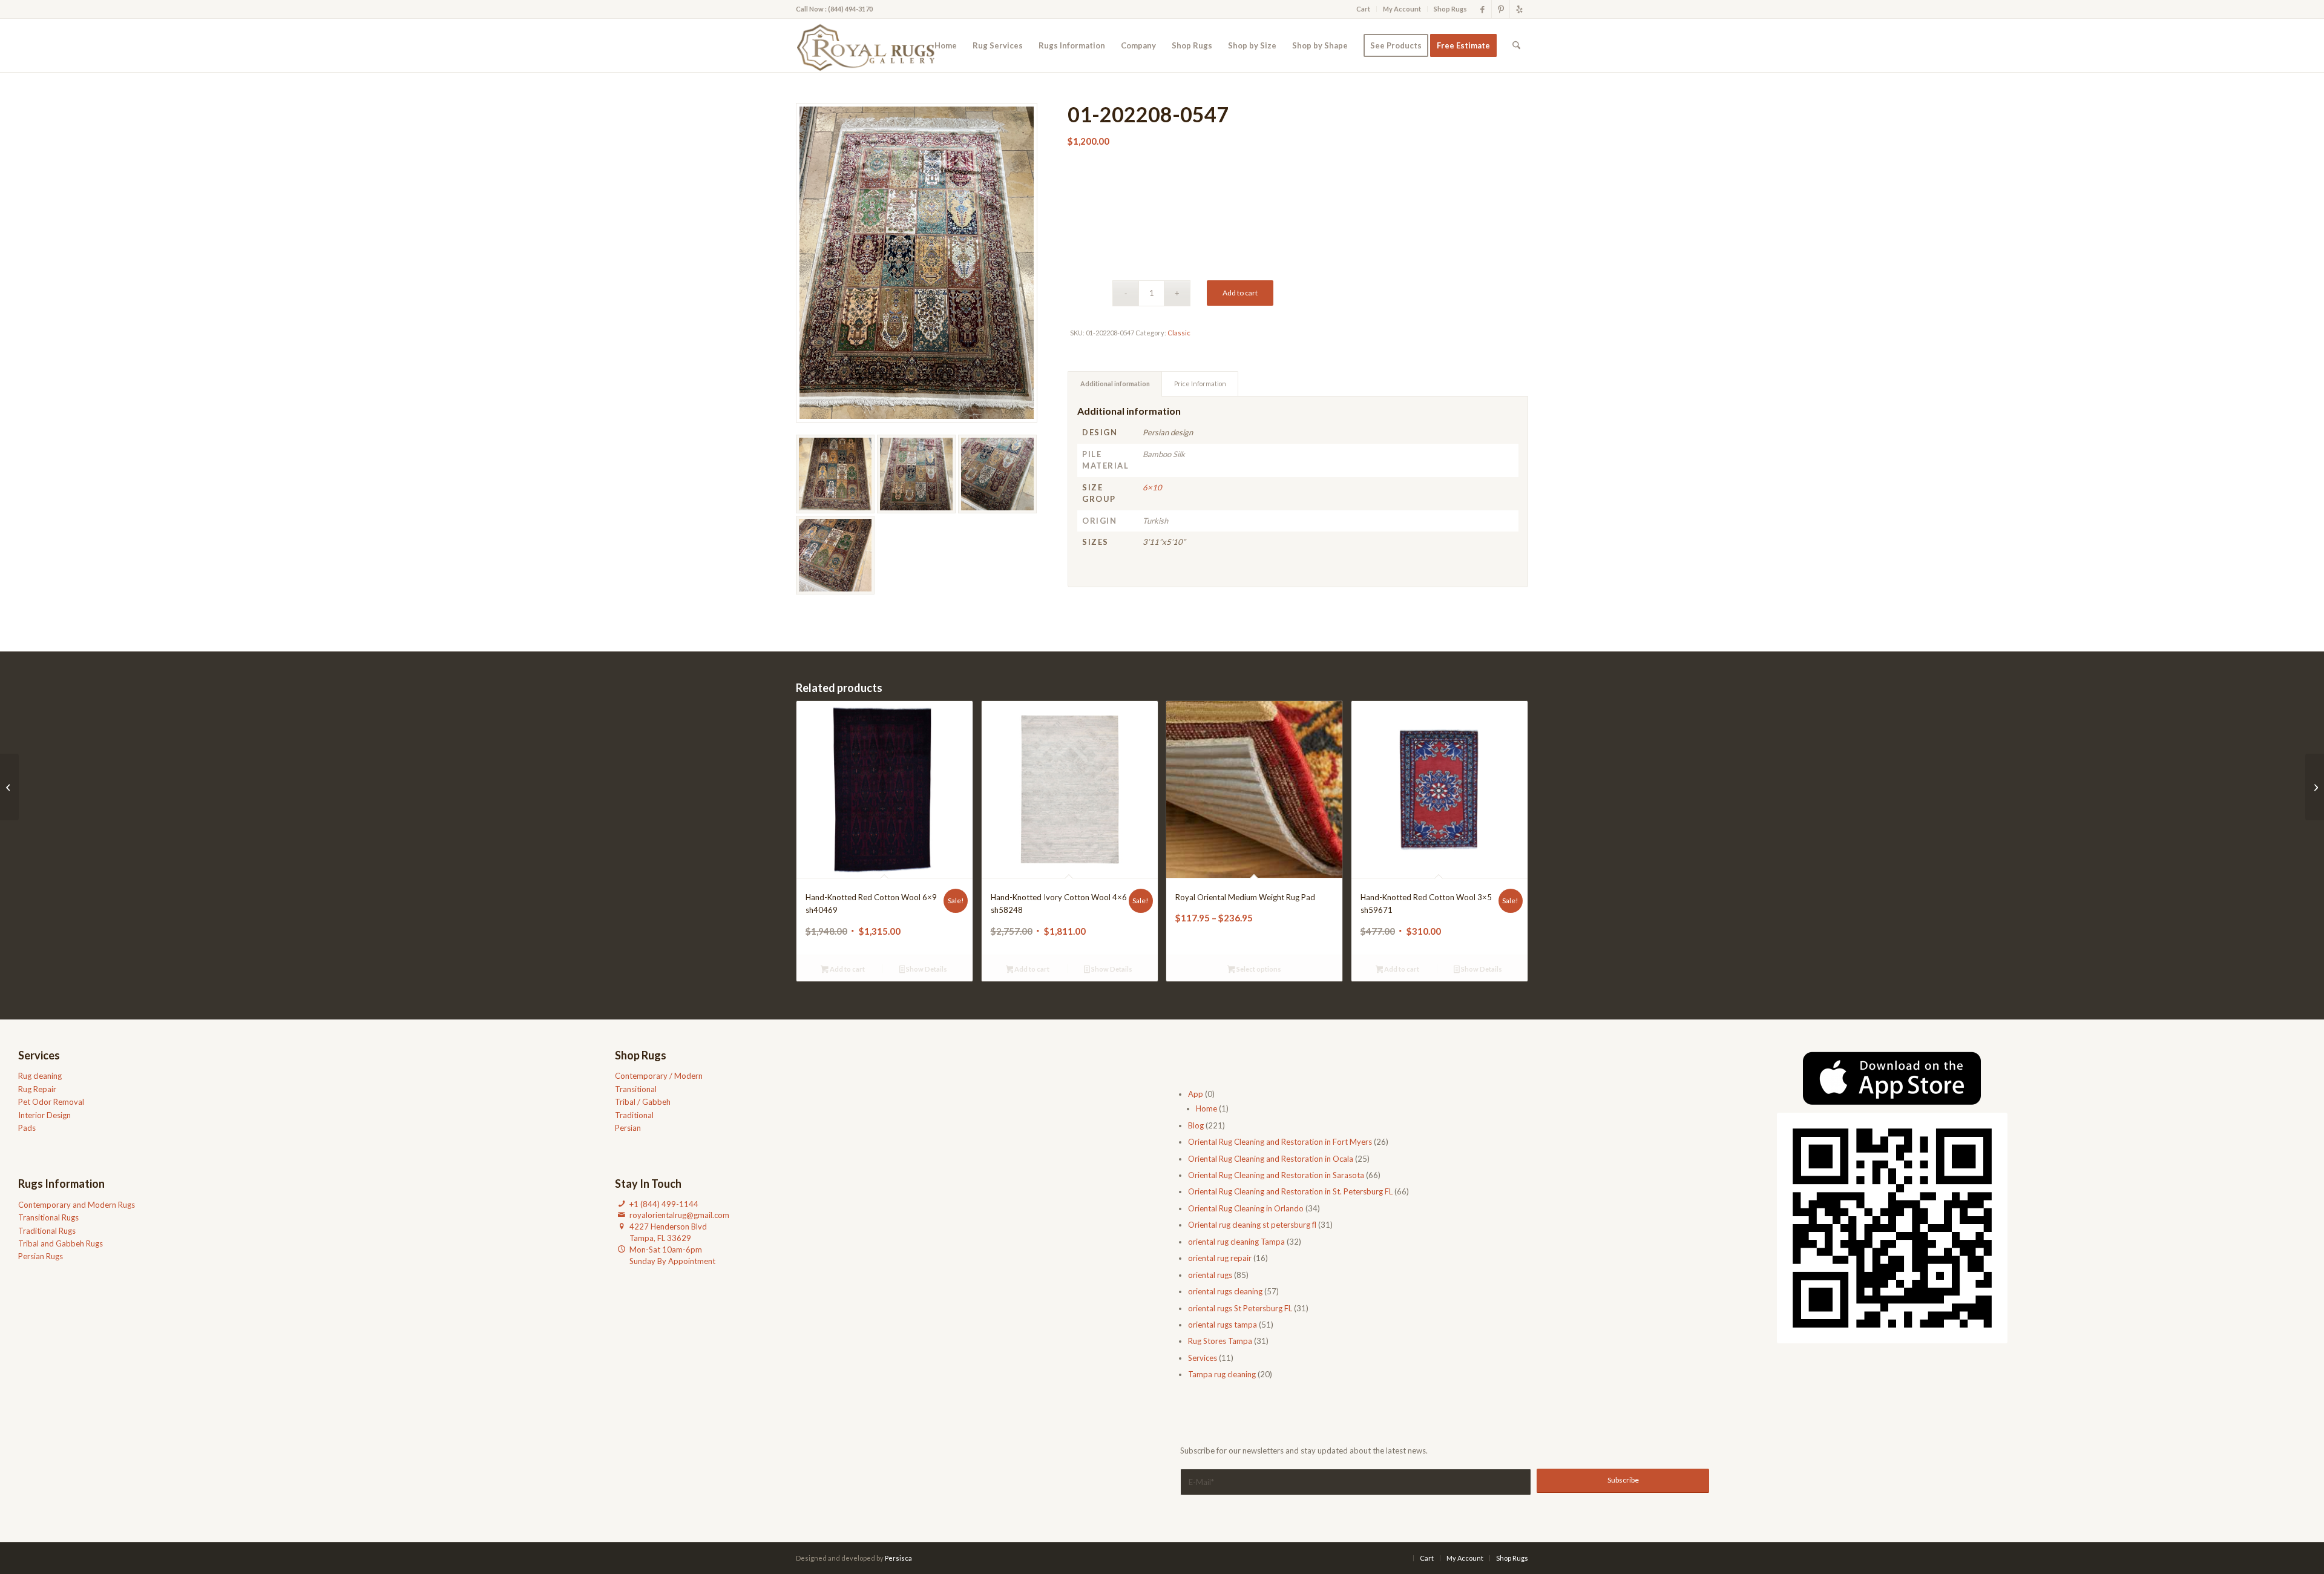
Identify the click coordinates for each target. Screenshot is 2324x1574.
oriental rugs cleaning (1225, 1291)
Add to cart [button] (847, 969)
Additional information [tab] (1115, 384)
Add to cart (1240, 293)
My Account (1402, 9)
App (1196, 1094)
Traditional (634, 1115)
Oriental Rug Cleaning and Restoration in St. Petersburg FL (1290, 1191)
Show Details (926, 969)
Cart (1363, 9)
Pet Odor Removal (51, 1102)
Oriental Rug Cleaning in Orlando (1246, 1208)
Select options (1258, 969)
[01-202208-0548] (9, 787)
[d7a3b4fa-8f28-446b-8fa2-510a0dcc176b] (869, 45)
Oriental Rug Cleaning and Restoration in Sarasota (1276, 1175)
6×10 (1152, 487)
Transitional (636, 1089)
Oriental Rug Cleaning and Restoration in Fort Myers (1280, 1142)
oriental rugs (1210, 1275)
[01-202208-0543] (2315, 787)
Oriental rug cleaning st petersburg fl (1252, 1225)
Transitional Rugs (48, 1217)
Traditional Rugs (47, 1231)
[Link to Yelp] (1519, 9)
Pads (27, 1128)
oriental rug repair (1220, 1258)
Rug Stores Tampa (1220, 1341)
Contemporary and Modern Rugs (77, 1205)
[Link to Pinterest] (1501, 9)
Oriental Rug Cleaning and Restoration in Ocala (1271, 1159)
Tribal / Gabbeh (643, 1102)
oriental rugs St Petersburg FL (1240, 1308)
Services (1203, 1358)
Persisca (898, 1558)
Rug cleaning (40, 1076)
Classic (1179, 333)
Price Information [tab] (1200, 384)
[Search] (1516, 45)
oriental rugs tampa (1223, 1325)
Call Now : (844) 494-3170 (834, 9)
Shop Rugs (1450, 9)
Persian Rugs (41, 1256)
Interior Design (44, 1115)
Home (1206, 1108)
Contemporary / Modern (659, 1076)
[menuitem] (1364, 9)
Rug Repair (37, 1089)
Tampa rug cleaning (1222, 1374)
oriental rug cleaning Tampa (1236, 1242)
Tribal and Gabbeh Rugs (61, 1243)
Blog (1196, 1125)
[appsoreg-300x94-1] (1892, 1078)
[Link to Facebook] (1482, 9)
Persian (628, 1128)
